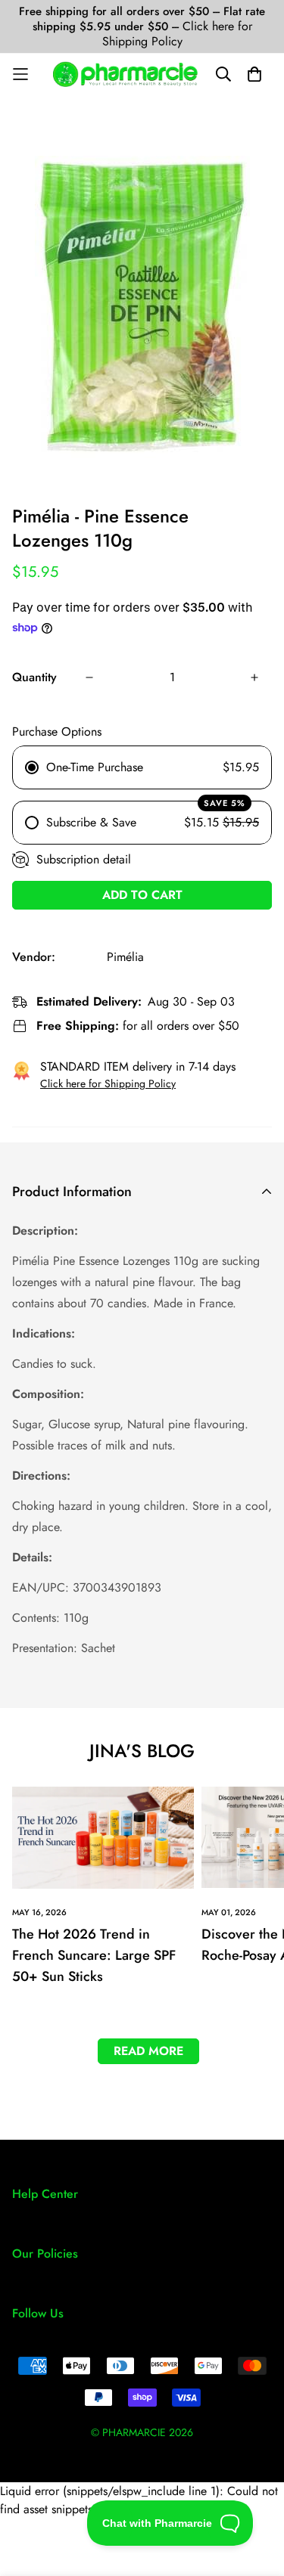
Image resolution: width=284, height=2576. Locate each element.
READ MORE (148, 2051)
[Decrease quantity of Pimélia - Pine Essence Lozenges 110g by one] (89, 677)
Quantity (34, 677)
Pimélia (125, 957)
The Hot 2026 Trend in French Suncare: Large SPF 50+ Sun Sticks (94, 1955)
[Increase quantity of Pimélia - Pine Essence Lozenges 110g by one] (254, 677)
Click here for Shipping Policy (177, 34)
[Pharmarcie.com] (125, 74)
